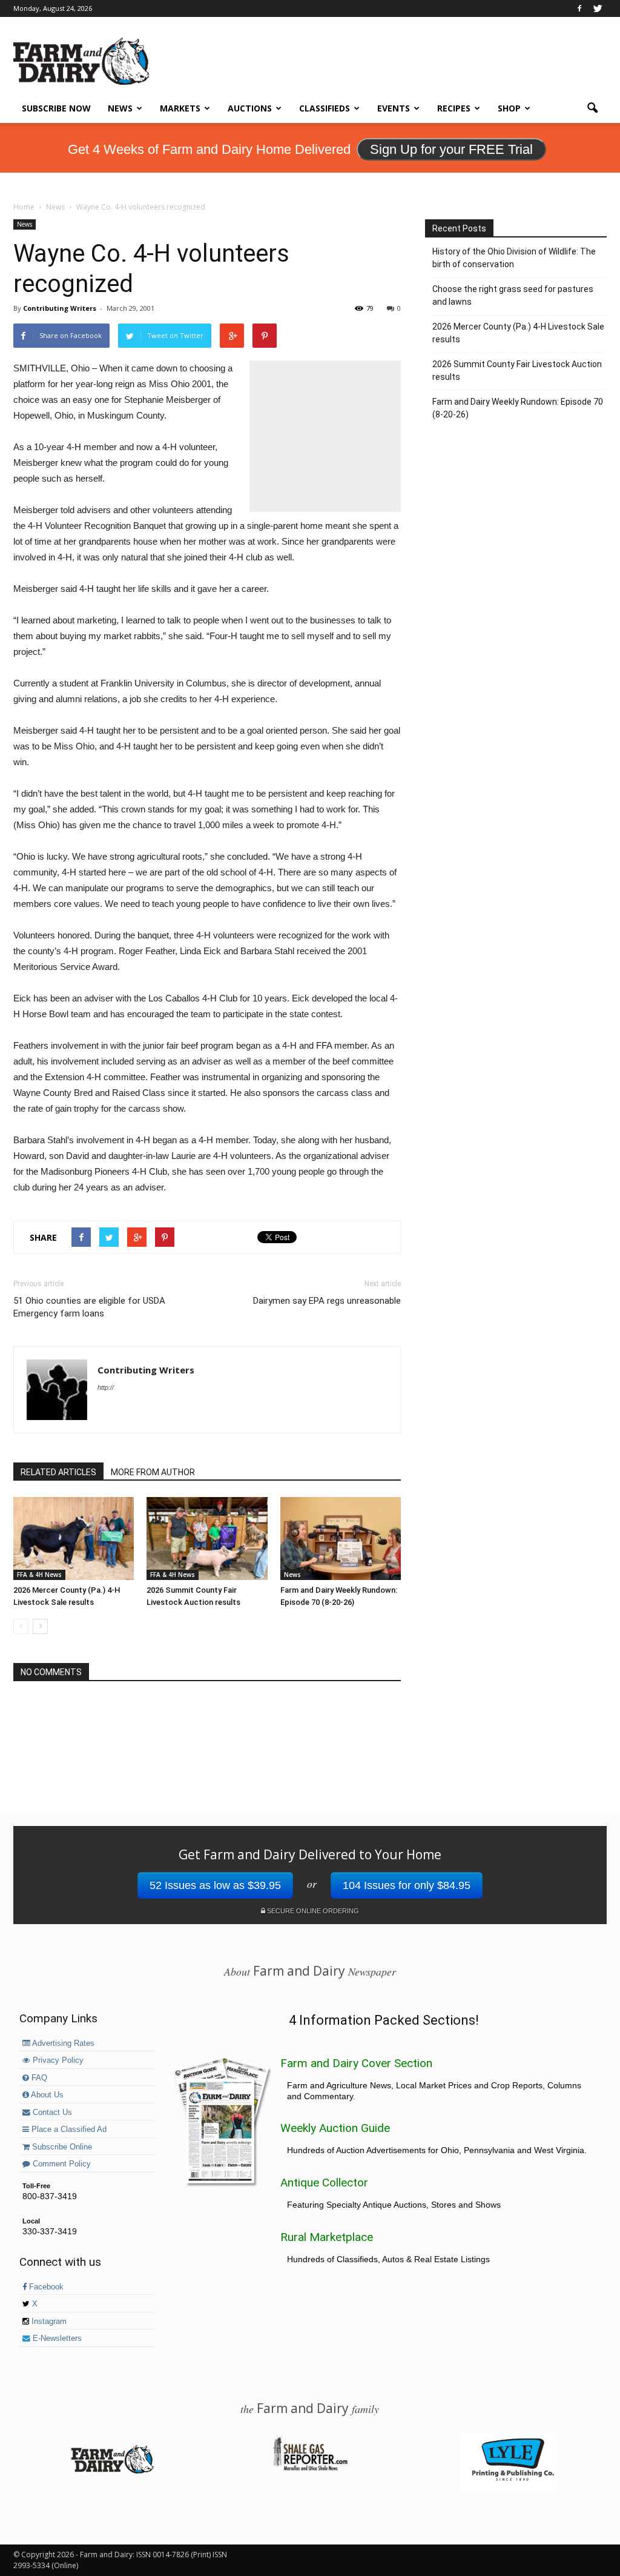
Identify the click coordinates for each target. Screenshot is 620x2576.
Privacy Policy (57, 2060)
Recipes (454, 108)
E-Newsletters (56, 2339)
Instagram (48, 2322)
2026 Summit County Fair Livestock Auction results (517, 370)
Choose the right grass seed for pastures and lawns (513, 295)
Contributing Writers (60, 308)
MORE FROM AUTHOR (153, 1472)
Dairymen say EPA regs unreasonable (327, 1301)
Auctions (250, 108)
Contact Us (51, 2113)
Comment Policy (61, 2164)
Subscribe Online (61, 2147)
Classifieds (325, 108)
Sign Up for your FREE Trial (451, 149)
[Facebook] (579, 8)
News (120, 108)
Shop (509, 108)
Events (394, 108)
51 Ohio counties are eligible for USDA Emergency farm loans (89, 1307)
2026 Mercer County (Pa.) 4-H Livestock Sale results (518, 333)
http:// (106, 1387)
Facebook (45, 2287)
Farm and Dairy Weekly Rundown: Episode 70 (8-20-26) (518, 408)
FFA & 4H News (39, 1575)
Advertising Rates (62, 2043)
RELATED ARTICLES (58, 1472)
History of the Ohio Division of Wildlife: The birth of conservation (514, 258)
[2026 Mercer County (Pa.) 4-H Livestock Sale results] (74, 1539)
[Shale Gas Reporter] (310, 2469)
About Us (46, 2095)
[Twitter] (598, 8)
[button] (592, 108)
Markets (180, 108)
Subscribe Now (56, 108)
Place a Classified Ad (68, 2130)
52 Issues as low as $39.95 (215, 1885)
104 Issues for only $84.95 (407, 1885)
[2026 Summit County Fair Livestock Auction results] (207, 1539)
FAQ (38, 2078)
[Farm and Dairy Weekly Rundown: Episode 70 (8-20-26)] (341, 1539)
